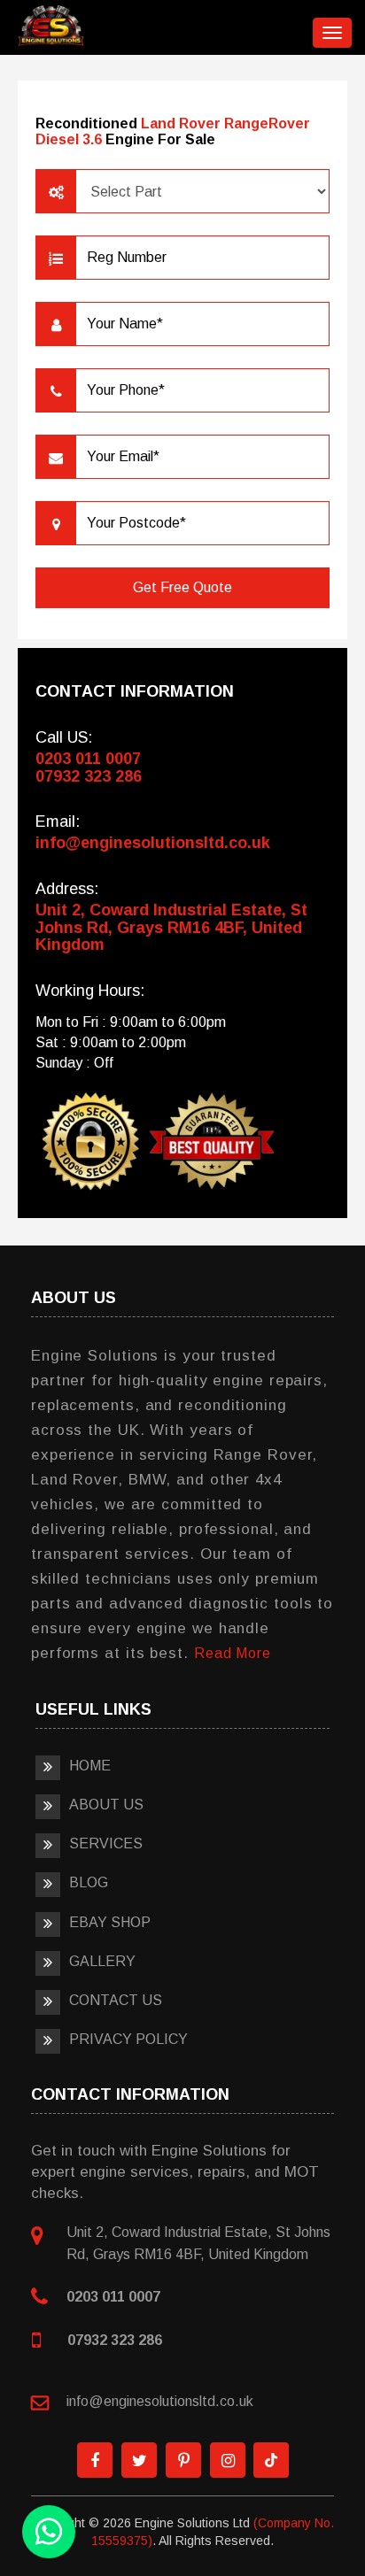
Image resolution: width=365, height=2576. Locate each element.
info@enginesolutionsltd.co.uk (153, 843)
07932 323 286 (89, 776)
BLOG (89, 1882)
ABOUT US (106, 1805)
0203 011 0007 (88, 759)
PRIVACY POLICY (128, 2039)
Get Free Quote (182, 587)
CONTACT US (116, 2000)
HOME (90, 1766)
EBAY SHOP (110, 1922)
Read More (233, 1653)
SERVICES (106, 1843)
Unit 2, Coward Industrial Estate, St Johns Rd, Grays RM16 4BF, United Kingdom (171, 928)
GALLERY (102, 1961)
